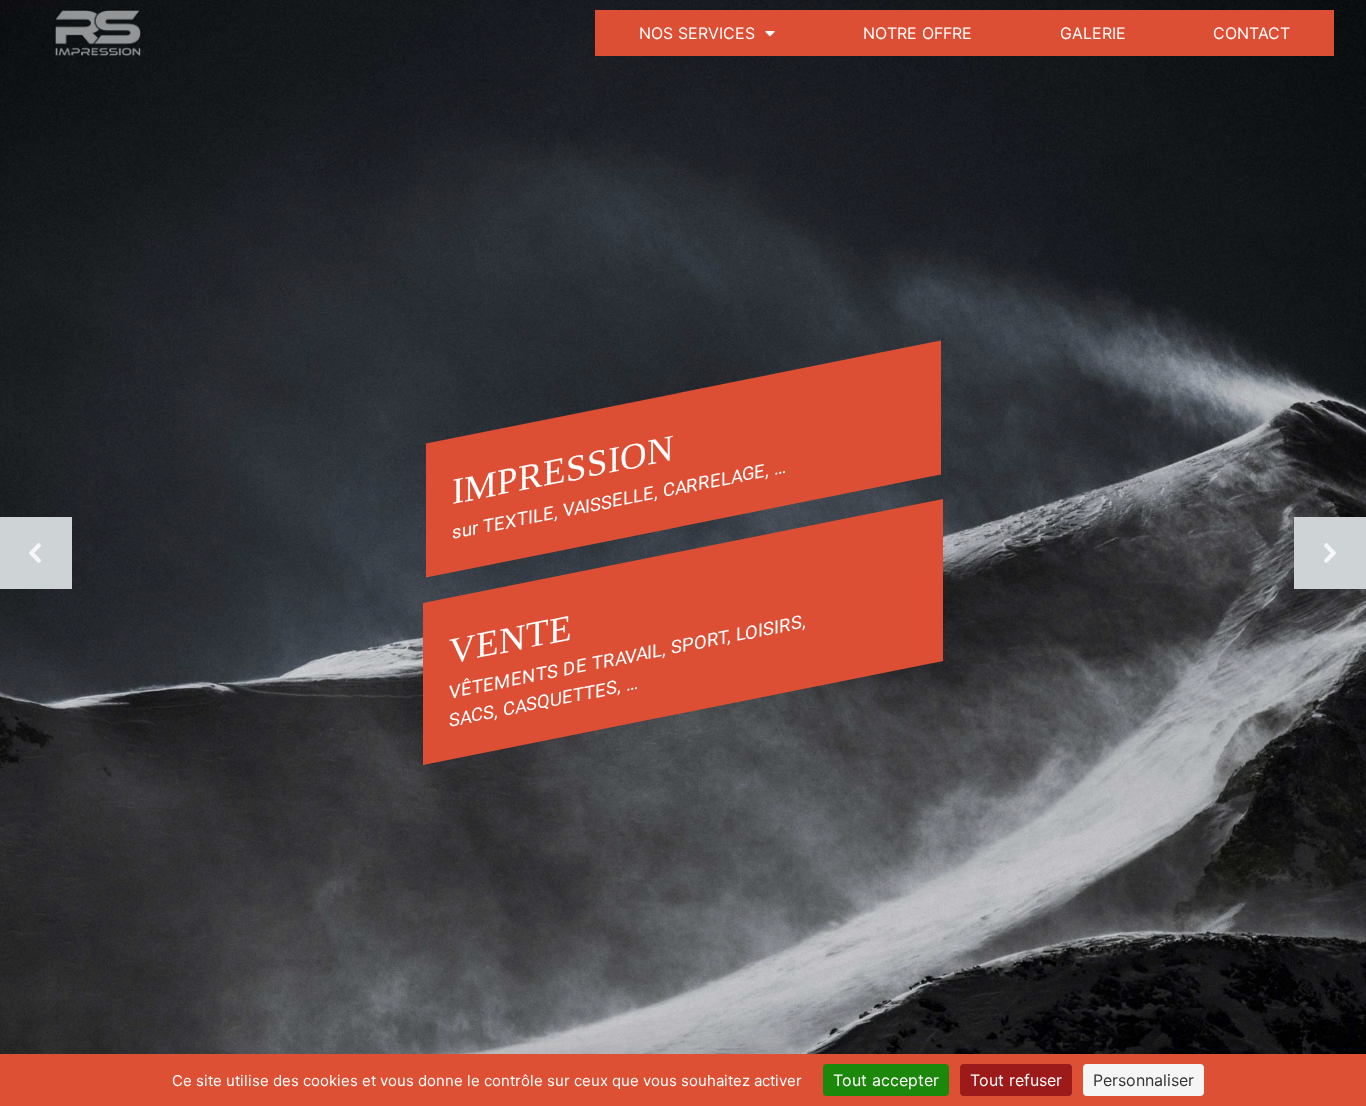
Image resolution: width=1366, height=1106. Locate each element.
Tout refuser (1016, 1080)
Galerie (1093, 33)
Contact (1251, 33)
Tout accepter (886, 1080)
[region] (683, 553)
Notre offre (917, 33)
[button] (36, 553)
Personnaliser (1143, 1080)
